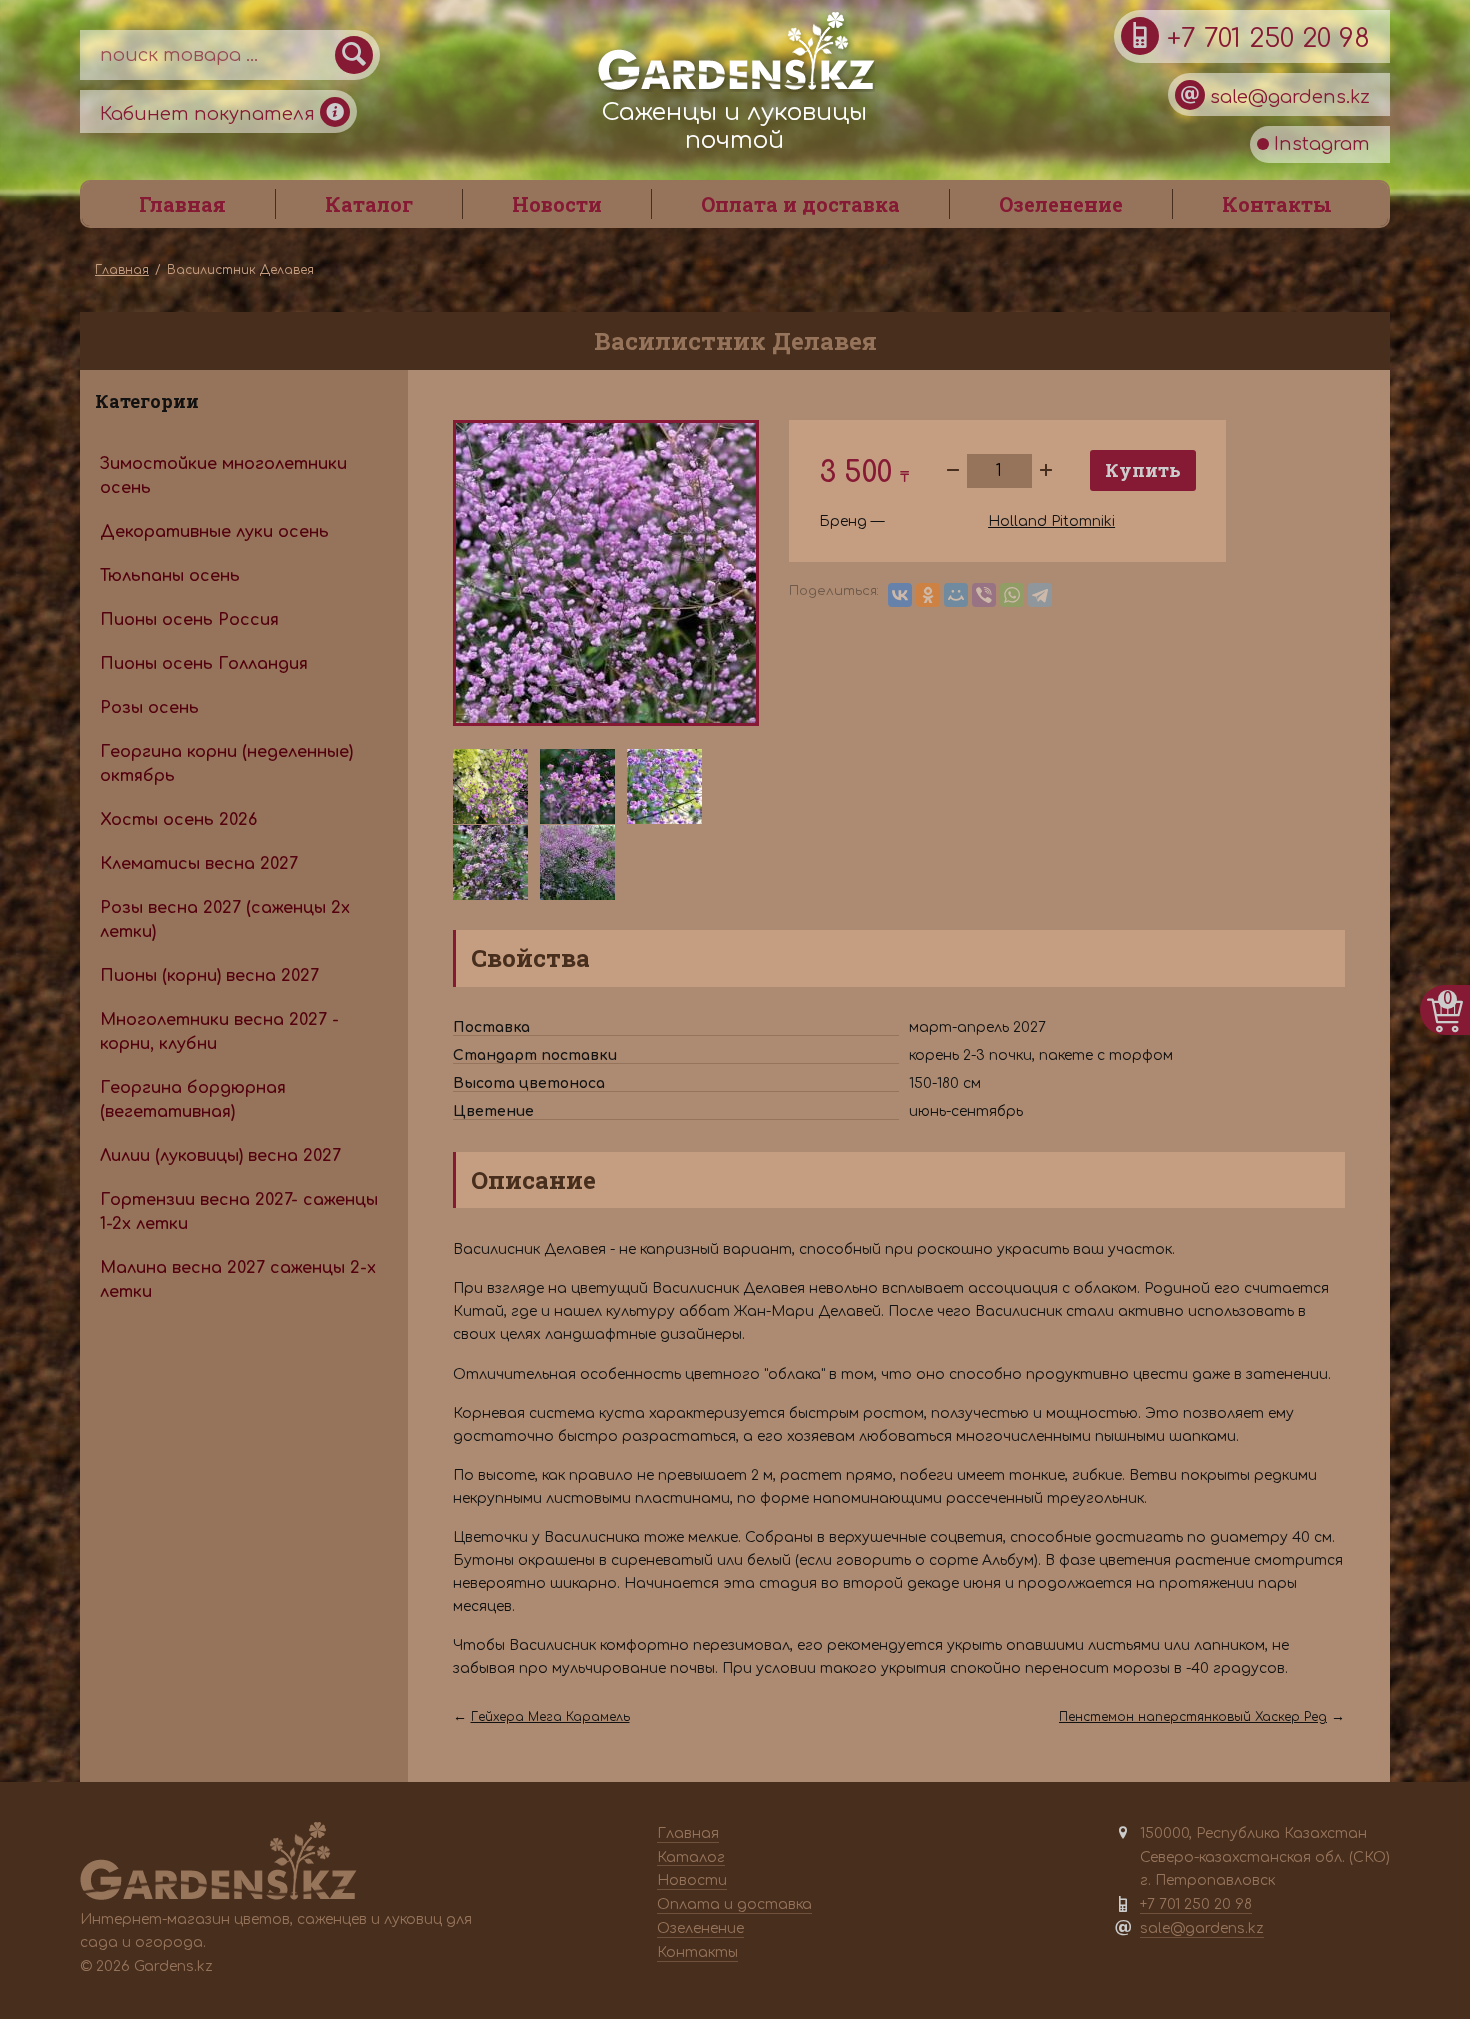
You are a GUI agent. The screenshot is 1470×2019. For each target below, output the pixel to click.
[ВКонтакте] (900, 595)
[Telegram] (1040, 595)
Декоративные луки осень (214, 532)
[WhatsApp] (1012, 595)
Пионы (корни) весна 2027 (209, 976)
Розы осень (149, 708)
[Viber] (984, 595)
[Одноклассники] (928, 595)
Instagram (1319, 144)
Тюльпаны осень (170, 576)
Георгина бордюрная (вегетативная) (193, 1100)
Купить (1143, 470)
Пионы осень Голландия (204, 664)
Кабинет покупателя (210, 114)
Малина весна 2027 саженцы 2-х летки (238, 1280)
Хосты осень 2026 (178, 820)
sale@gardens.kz (1287, 97)
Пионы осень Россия (189, 620)
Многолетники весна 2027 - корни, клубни (219, 1032)
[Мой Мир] (956, 595)
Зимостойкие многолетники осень (223, 476)
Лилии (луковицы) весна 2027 (220, 1156)
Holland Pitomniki (1051, 521)
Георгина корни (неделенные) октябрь (226, 764)
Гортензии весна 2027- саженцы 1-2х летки (239, 1212)
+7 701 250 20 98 (1264, 38)
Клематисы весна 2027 (199, 864)
